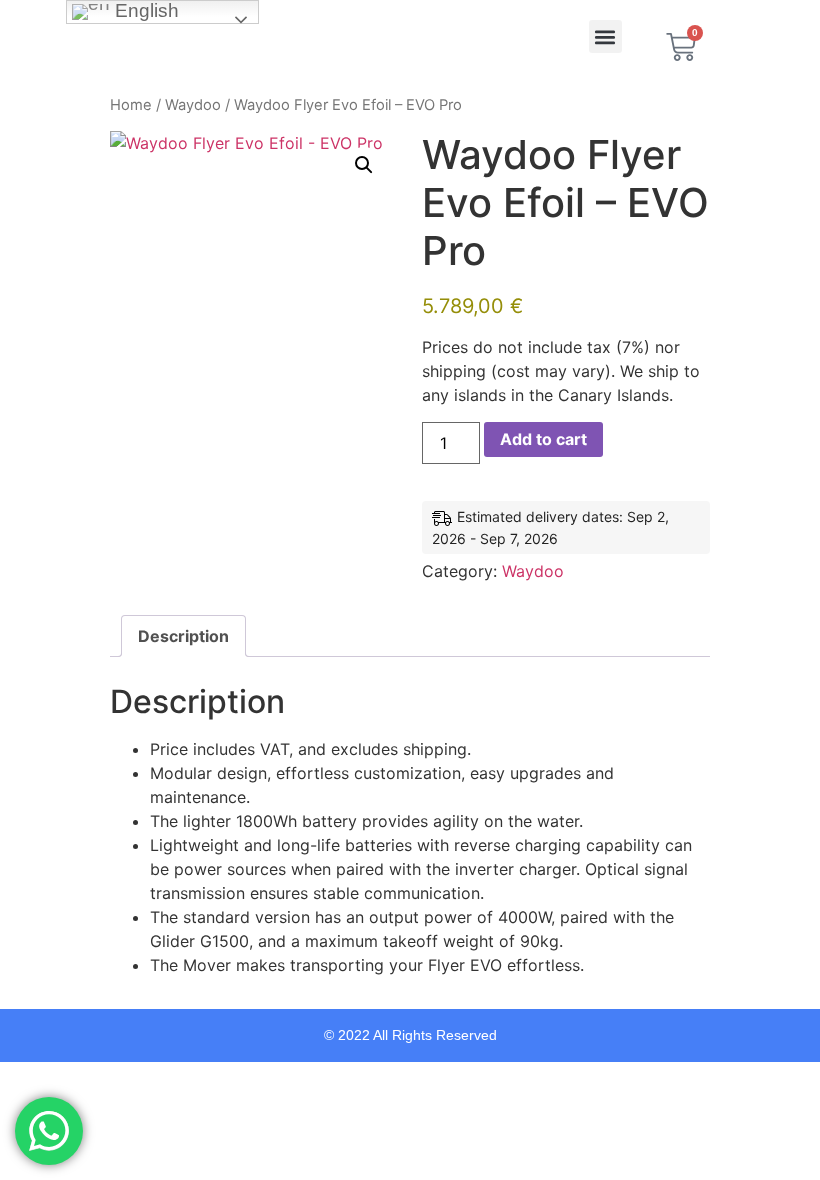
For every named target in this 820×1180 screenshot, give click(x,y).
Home (131, 105)
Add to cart (543, 439)
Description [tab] (183, 636)
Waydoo (193, 105)
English (144, 10)
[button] (605, 36)
